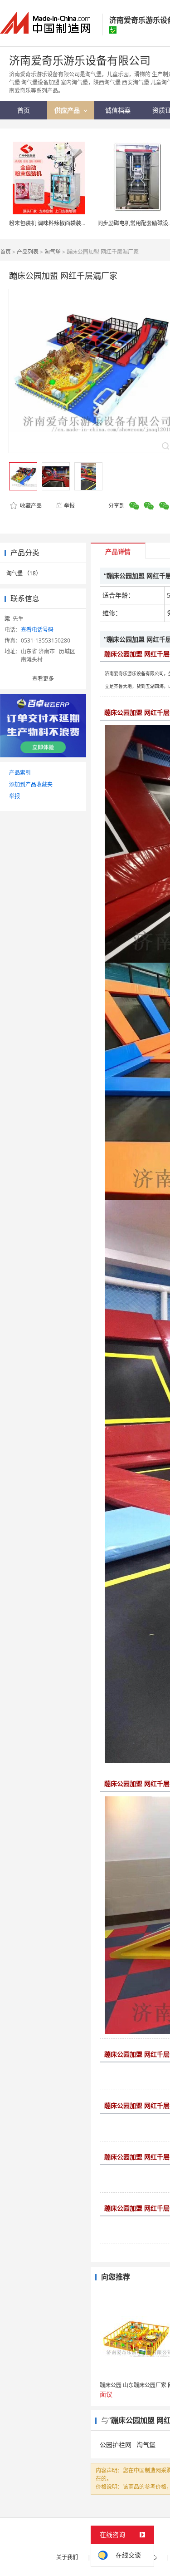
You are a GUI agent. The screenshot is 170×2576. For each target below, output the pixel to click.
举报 (69, 506)
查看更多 (43, 679)
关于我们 (67, 2557)
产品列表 (28, 252)
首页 (5, 252)
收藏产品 (30, 506)
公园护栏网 (116, 2445)
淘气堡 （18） (24, 573)
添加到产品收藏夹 (31, 784)
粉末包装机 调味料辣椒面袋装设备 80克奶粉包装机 (71, 223)
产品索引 (20, 773)
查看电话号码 (37, 630)
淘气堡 (53, 252)
